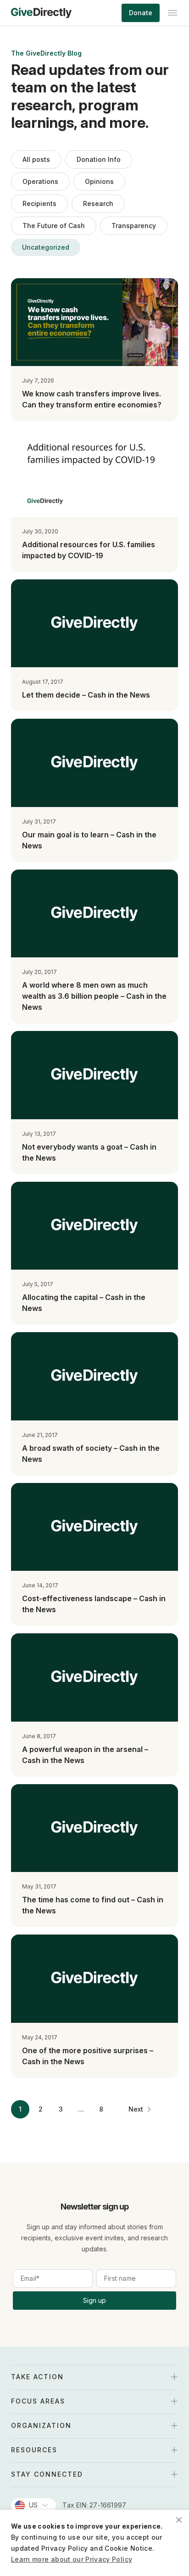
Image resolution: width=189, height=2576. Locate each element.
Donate (141, 13)
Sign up (94, 2300)
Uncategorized (46, 247)
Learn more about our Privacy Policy (72, 2559)
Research (98, 203)
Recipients (39, 203)
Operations (40, 181)
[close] (179, 2520)
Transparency (134, 226)
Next (136, 2109)
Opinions (99, 181)
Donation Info (99, 159)
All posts (36, 159)
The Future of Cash (54, 226)
